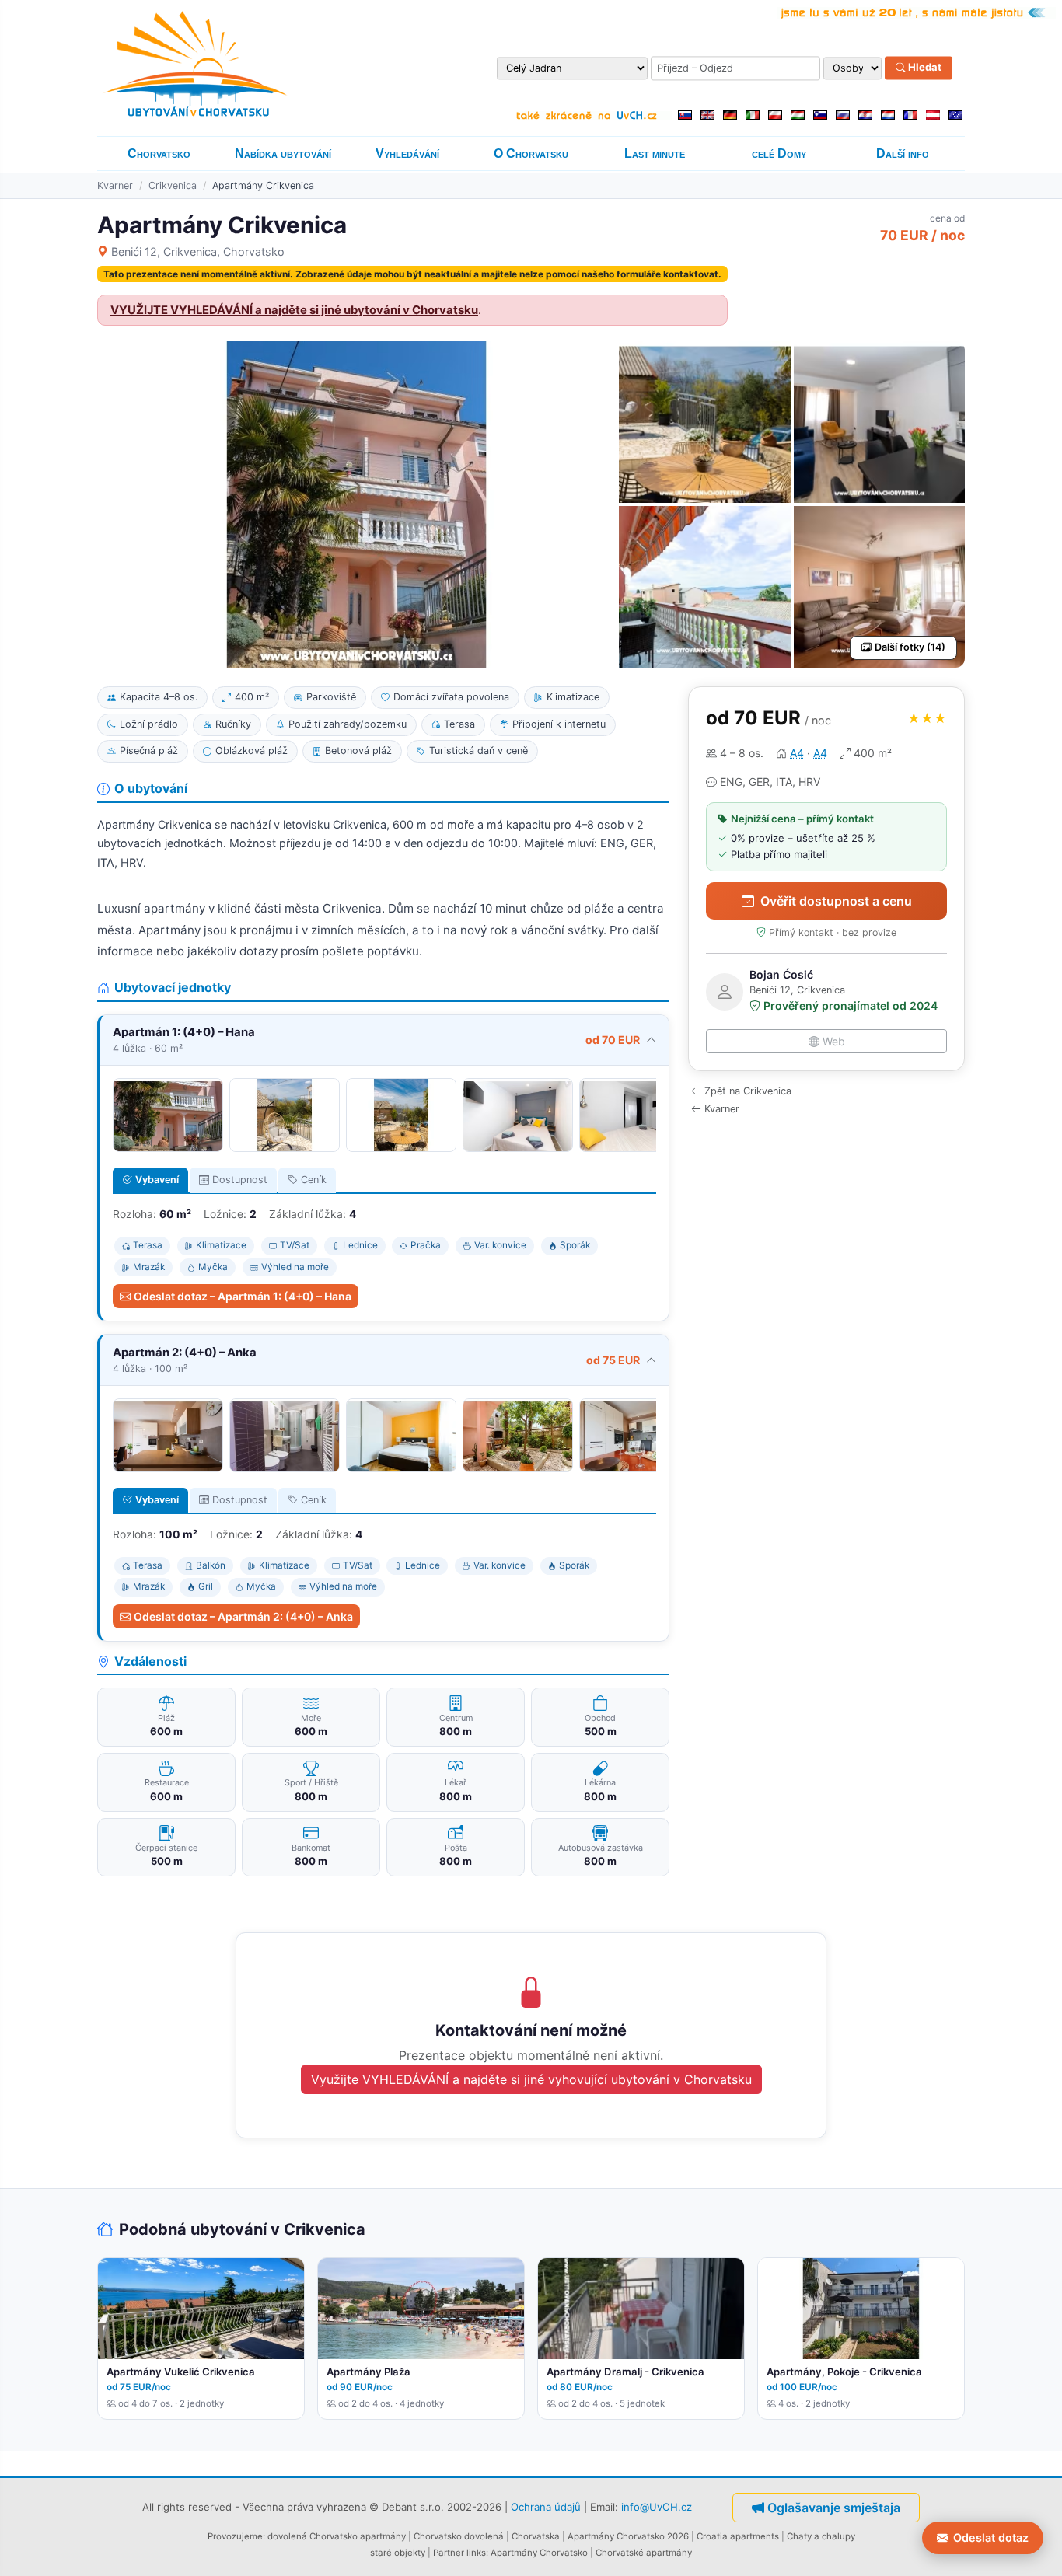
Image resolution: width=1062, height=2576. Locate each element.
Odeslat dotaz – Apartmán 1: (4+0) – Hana (243, 1296)
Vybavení (157, 1180)
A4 (797, 753)
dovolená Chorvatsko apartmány (337, 2536)
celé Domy (779, 154)
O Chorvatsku (531, 154)
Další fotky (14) (910, 647)
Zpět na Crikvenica (748, 1091)
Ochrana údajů (546, 2507)
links (476, 2553)
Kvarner (115, 185)
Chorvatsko (159, 154)
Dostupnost (240, 1180)
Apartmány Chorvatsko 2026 (628, 2536)
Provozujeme (235, 2536)
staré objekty (398, 2553)
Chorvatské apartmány (644, 2553)
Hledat (924, 68)
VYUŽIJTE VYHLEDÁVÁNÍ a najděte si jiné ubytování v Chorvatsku (294, 310)
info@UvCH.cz (657, 2507)
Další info (903, 154)
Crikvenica (173, 185)
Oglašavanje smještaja (834, 2508)
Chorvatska (536, 2536)
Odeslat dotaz (991, 2538)
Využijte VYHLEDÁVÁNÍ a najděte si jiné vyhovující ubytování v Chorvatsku (531, 2079)
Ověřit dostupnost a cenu (836, 901)
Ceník (314, 1180)
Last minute (655, 154)
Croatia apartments (738, 2536)
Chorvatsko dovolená (459, 2536)
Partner (449, 2553)
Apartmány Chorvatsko (539, 2553)
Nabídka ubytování (283, 154)
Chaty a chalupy (821, 2536)
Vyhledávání (407, 154)
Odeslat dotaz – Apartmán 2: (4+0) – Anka (243, 1616)
